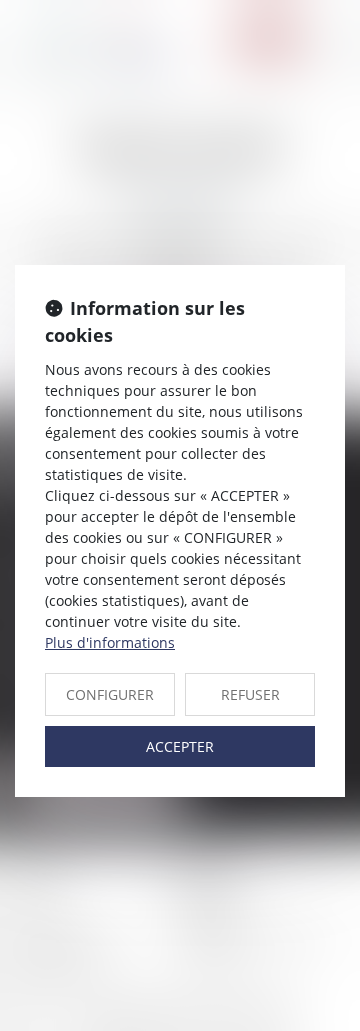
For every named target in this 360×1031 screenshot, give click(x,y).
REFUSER (250, 694)
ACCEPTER (180, 746)
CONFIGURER (110, 694)
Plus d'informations (110, 642)
